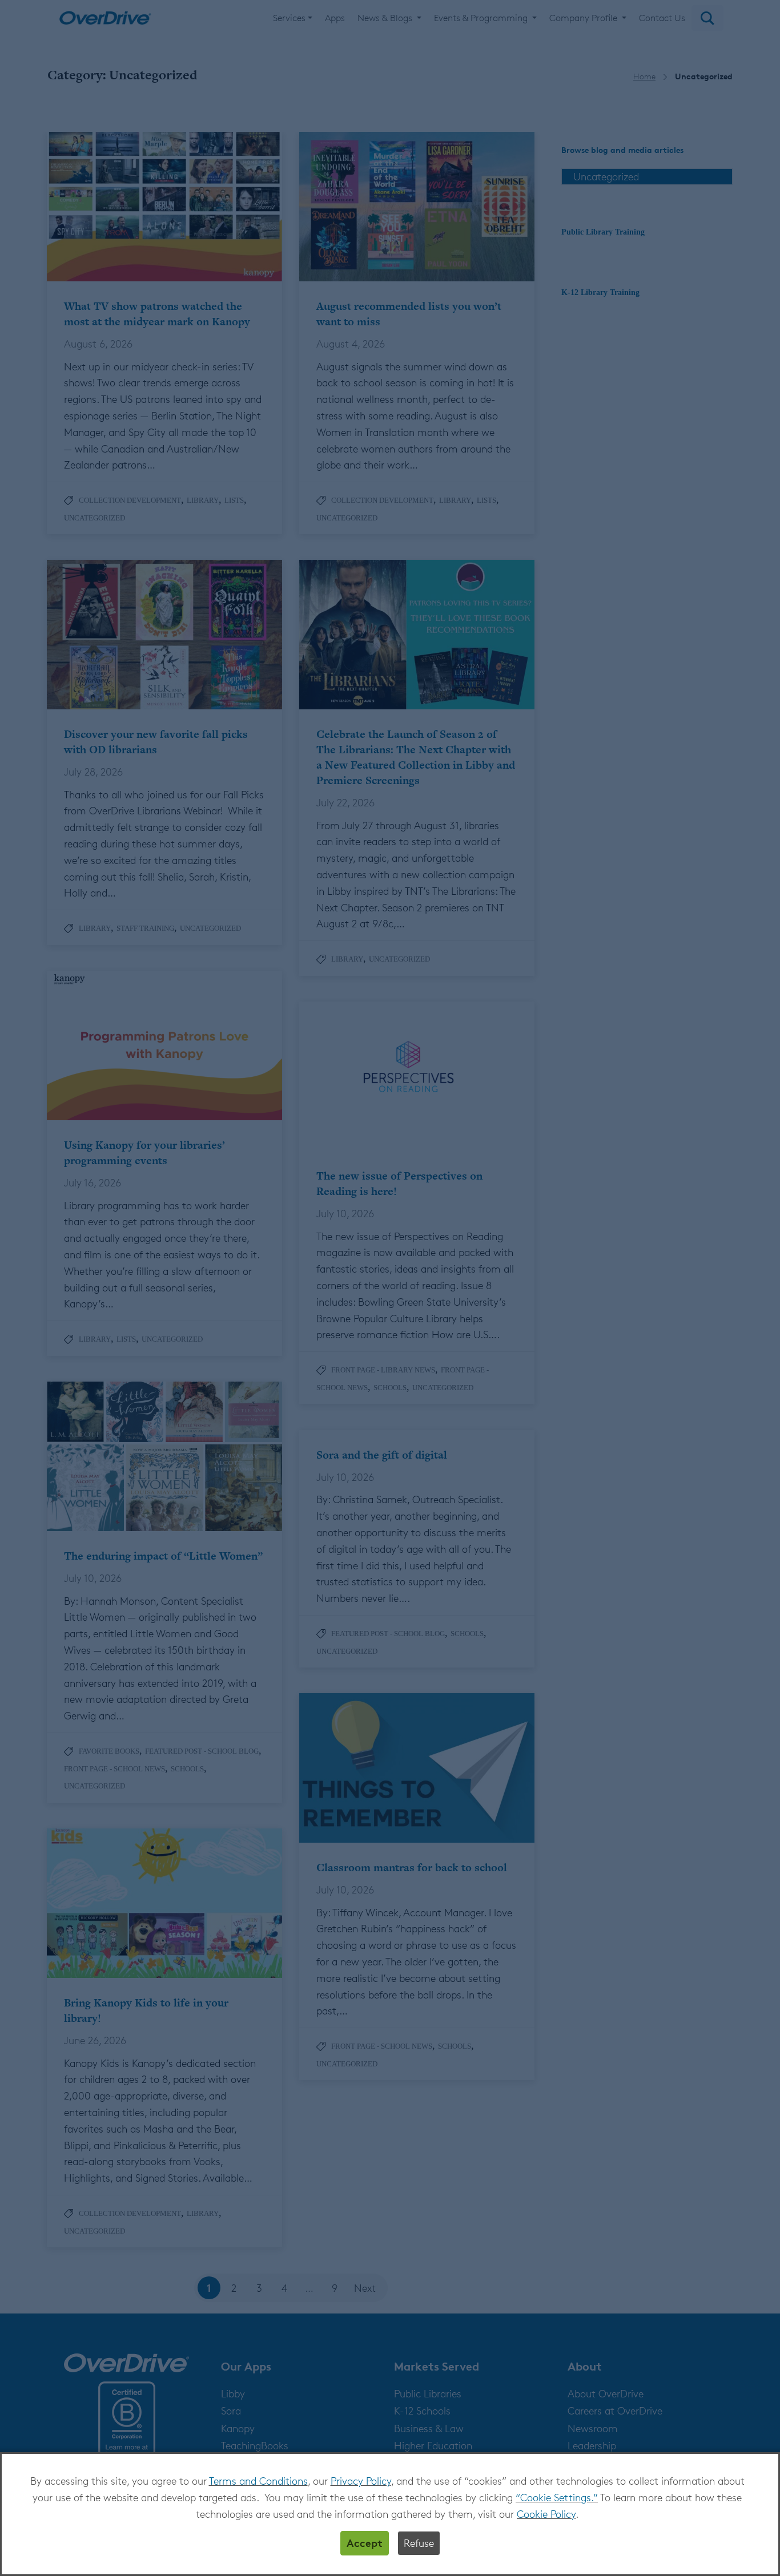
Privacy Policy (361, 2481)
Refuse (419, 2543)
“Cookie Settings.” (557, 2497)
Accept (365, 2543)
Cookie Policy (546, 2514)
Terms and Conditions (258, 2481)
